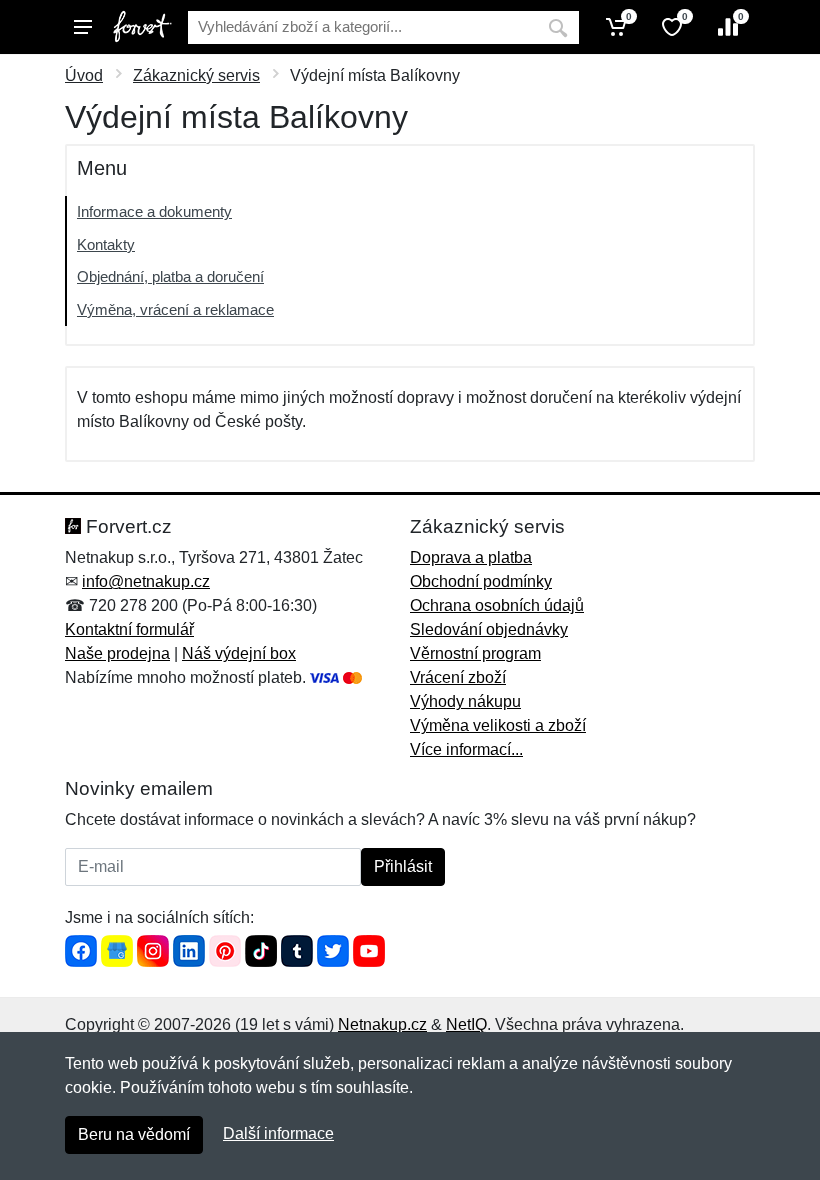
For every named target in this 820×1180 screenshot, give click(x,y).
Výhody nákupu (465, 701)
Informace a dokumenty (154, 211)
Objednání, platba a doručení (170, 276)
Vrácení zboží (458, 677)
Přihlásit (403, 866)
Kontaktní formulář (129, 629)
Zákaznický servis (196, 75)
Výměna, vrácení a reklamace (175, 309)
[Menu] (83, 27)
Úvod (84, 75)
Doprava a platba (471, 557)
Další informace (278, 1133)
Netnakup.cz (382, 1024)
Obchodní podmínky (481, 581)
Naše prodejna (117, 653)
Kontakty (106, 244)
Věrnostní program (475, 653)
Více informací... (466, 749)
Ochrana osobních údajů (497, 605)
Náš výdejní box (239, 653)
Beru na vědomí (134, 1134)
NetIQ (466, 1024)
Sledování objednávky (489, 629)
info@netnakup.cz (146, 581)
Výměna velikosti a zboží (498, 725)
